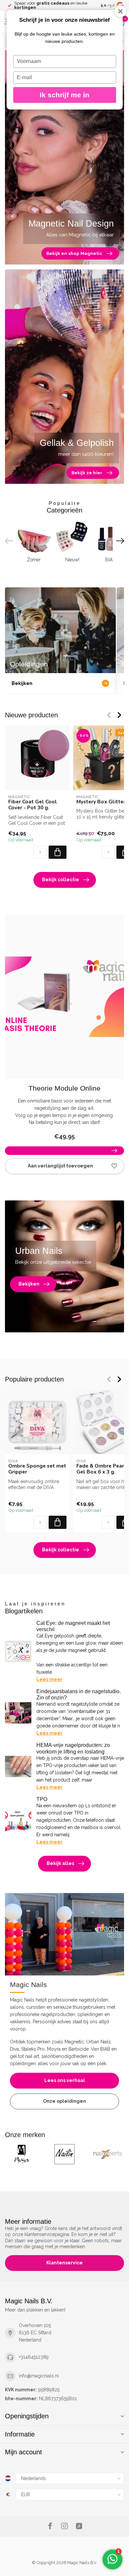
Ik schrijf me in (64, 95)
